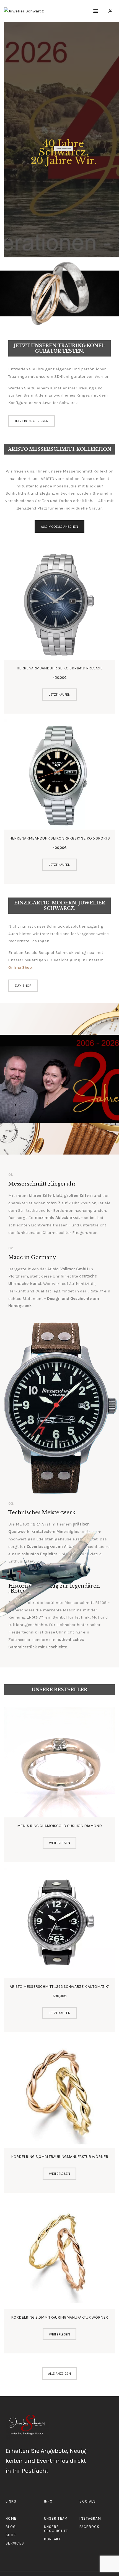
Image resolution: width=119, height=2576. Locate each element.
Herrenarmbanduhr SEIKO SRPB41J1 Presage (59, 668)
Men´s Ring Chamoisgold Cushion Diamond (59, 1826)
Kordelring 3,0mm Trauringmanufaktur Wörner (60, 2157)
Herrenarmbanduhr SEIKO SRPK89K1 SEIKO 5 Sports (60, 838)
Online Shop (20, 967)
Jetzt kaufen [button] (60, 695)
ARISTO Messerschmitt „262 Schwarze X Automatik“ (60, 1987)
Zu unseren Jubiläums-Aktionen (64, 148)
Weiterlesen (59, 1843)
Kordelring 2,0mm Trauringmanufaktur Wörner (59, 2317)
